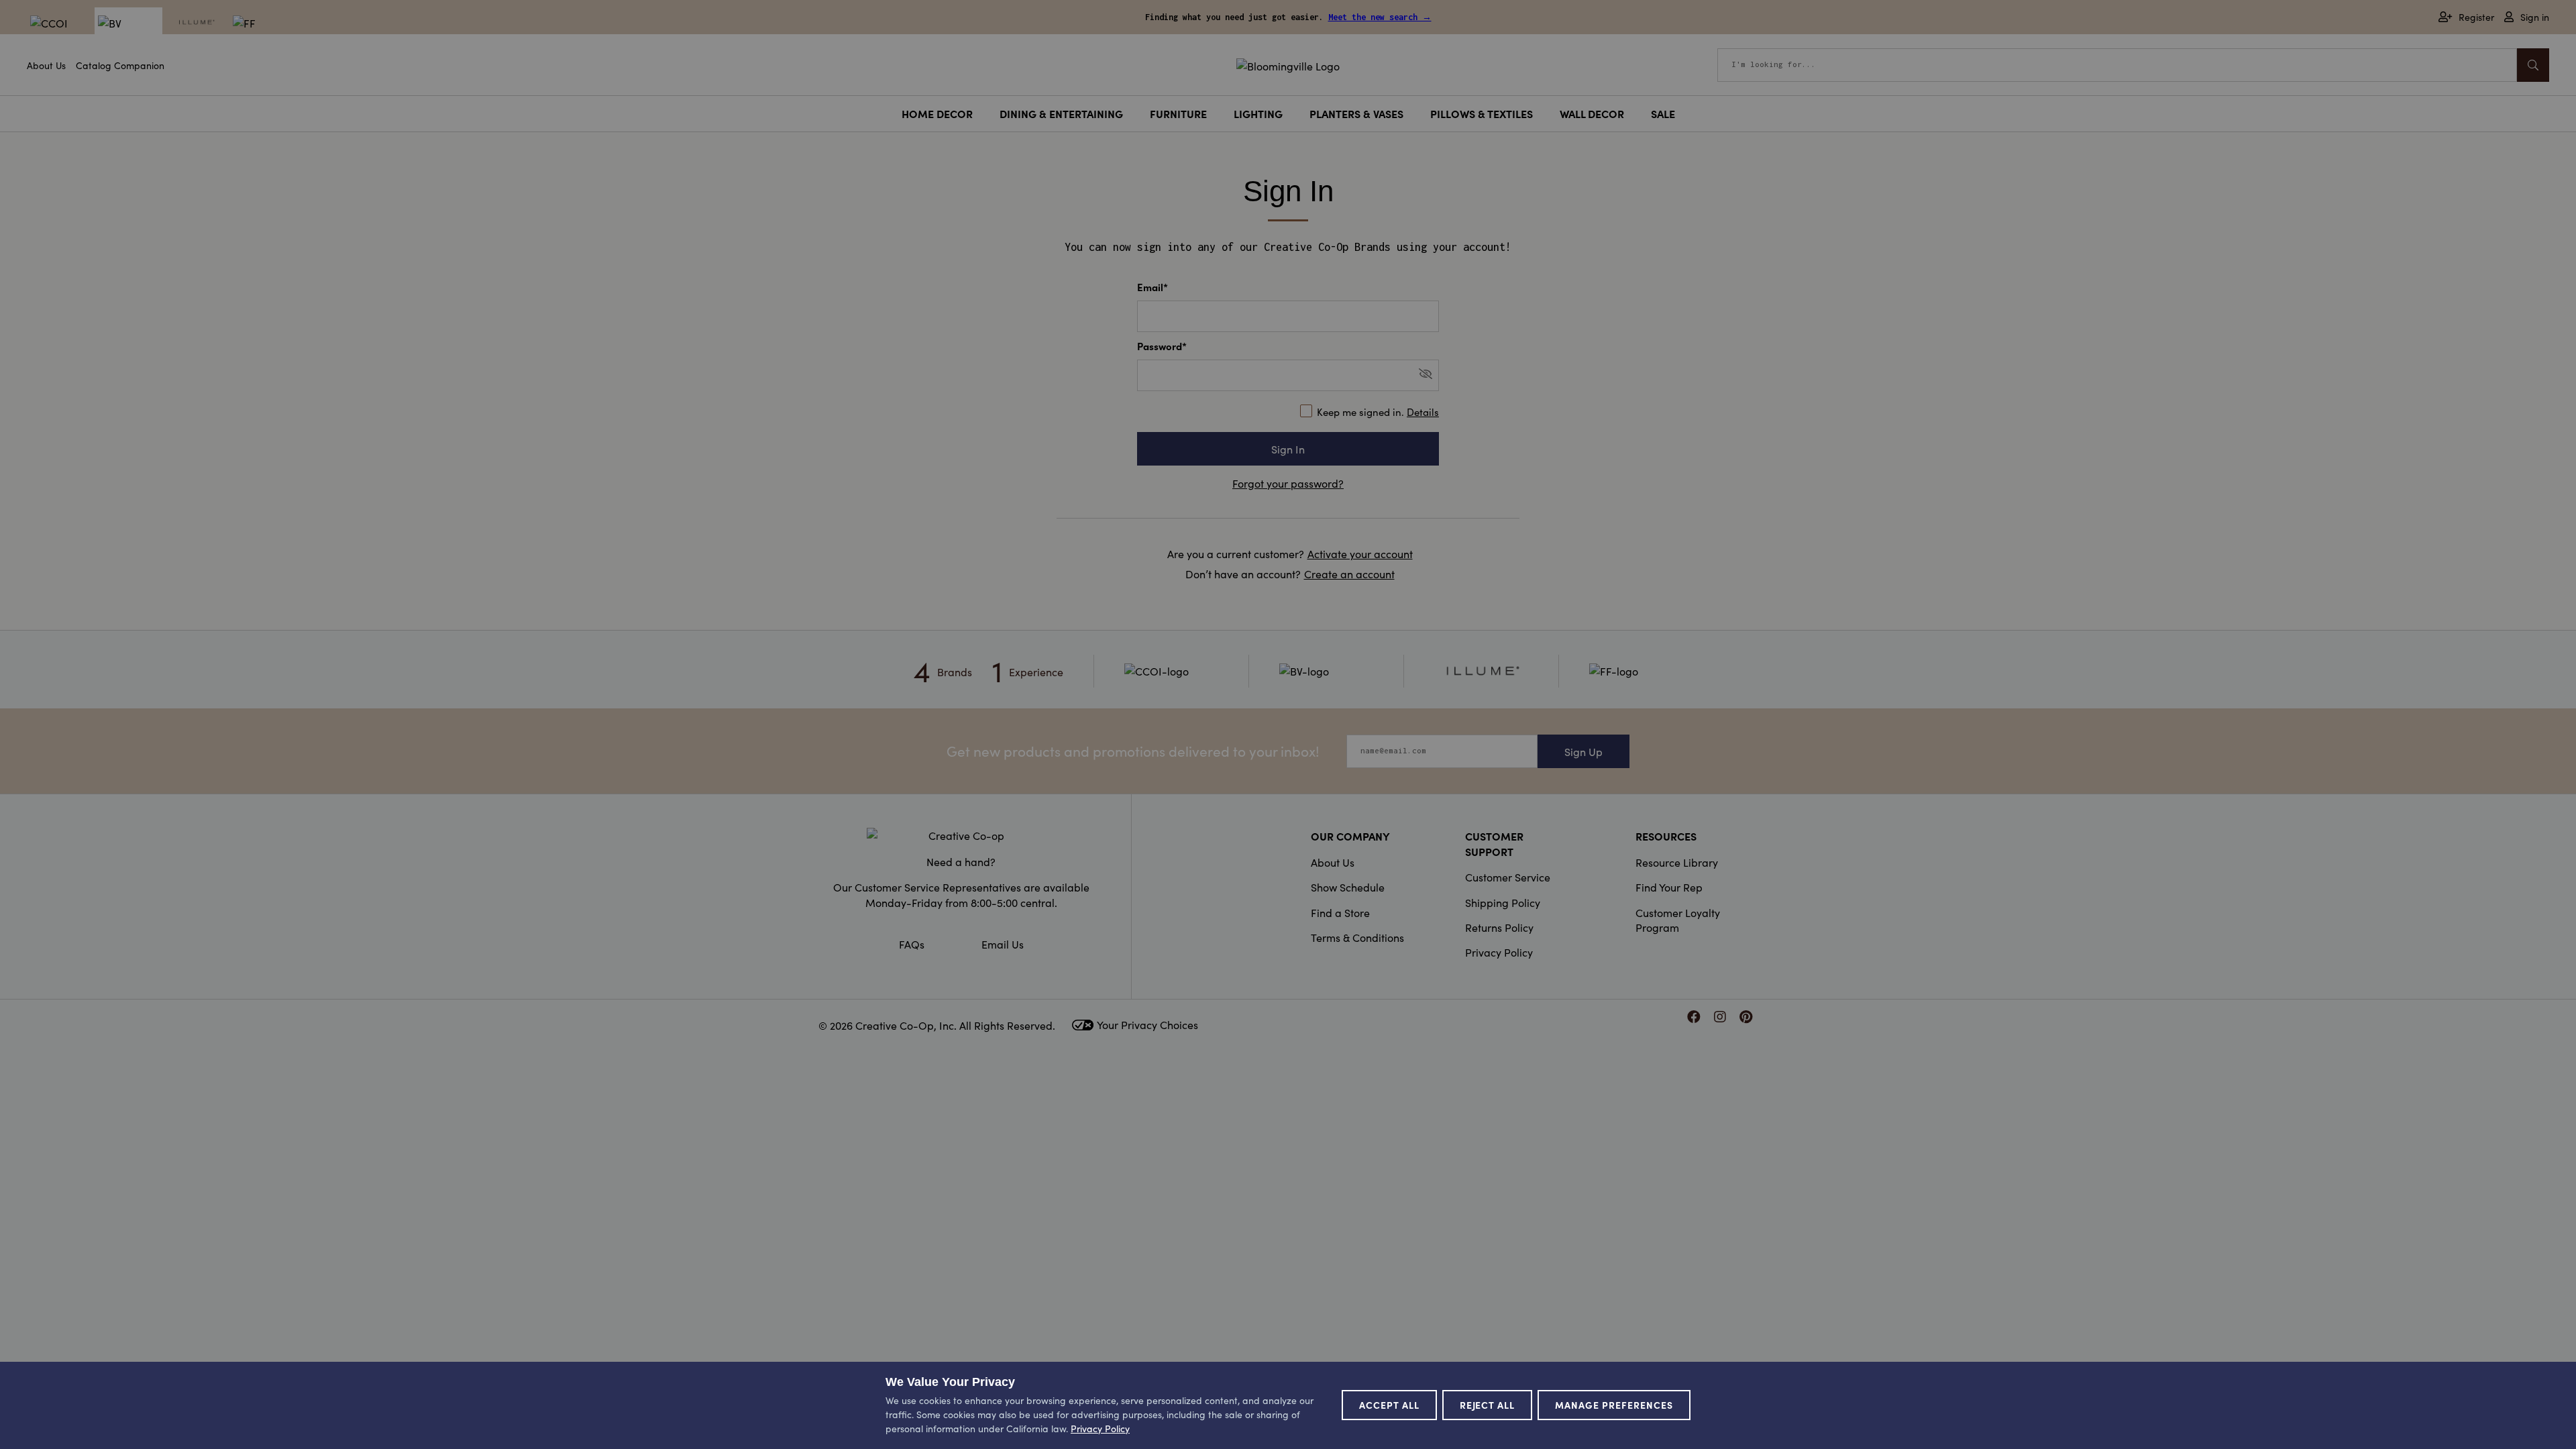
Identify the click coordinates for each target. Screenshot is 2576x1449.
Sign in (2535, 17)
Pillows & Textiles (1482, 113)
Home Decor (937, 113)
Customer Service (1508, 877)
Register (2476, 17)
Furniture (1178, 113)
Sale (1663, 113)
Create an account (1349, 574)
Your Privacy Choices (1147, 1024)
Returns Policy (1499, 927)
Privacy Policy (1499, 952)
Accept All (1389, 1405)
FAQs (912, 944)
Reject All (1488, 1405)
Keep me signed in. (1378, 412)
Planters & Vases (1356, 113)
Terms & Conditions (1357, 937)
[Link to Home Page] (1288, 64)
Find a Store (1340, 912)
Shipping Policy (1503, 902)
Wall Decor (1592, 113)
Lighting (1258, 113)
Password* (1162, 346)
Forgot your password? (1288, 483)
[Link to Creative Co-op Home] (961, 835)
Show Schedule (1348, 887)
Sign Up (1584, 751)
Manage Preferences (1614, 1405)
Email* (1152, 287)
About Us (46, 65)
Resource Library (1677, 862)
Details (1423, 412)
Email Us (1003, 944)
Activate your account (1360, 553)
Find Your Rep (1669, 887)
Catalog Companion (120, 65)
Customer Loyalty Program (1678, 920)
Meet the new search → (1380, 17)
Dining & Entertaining (1061, 113)
